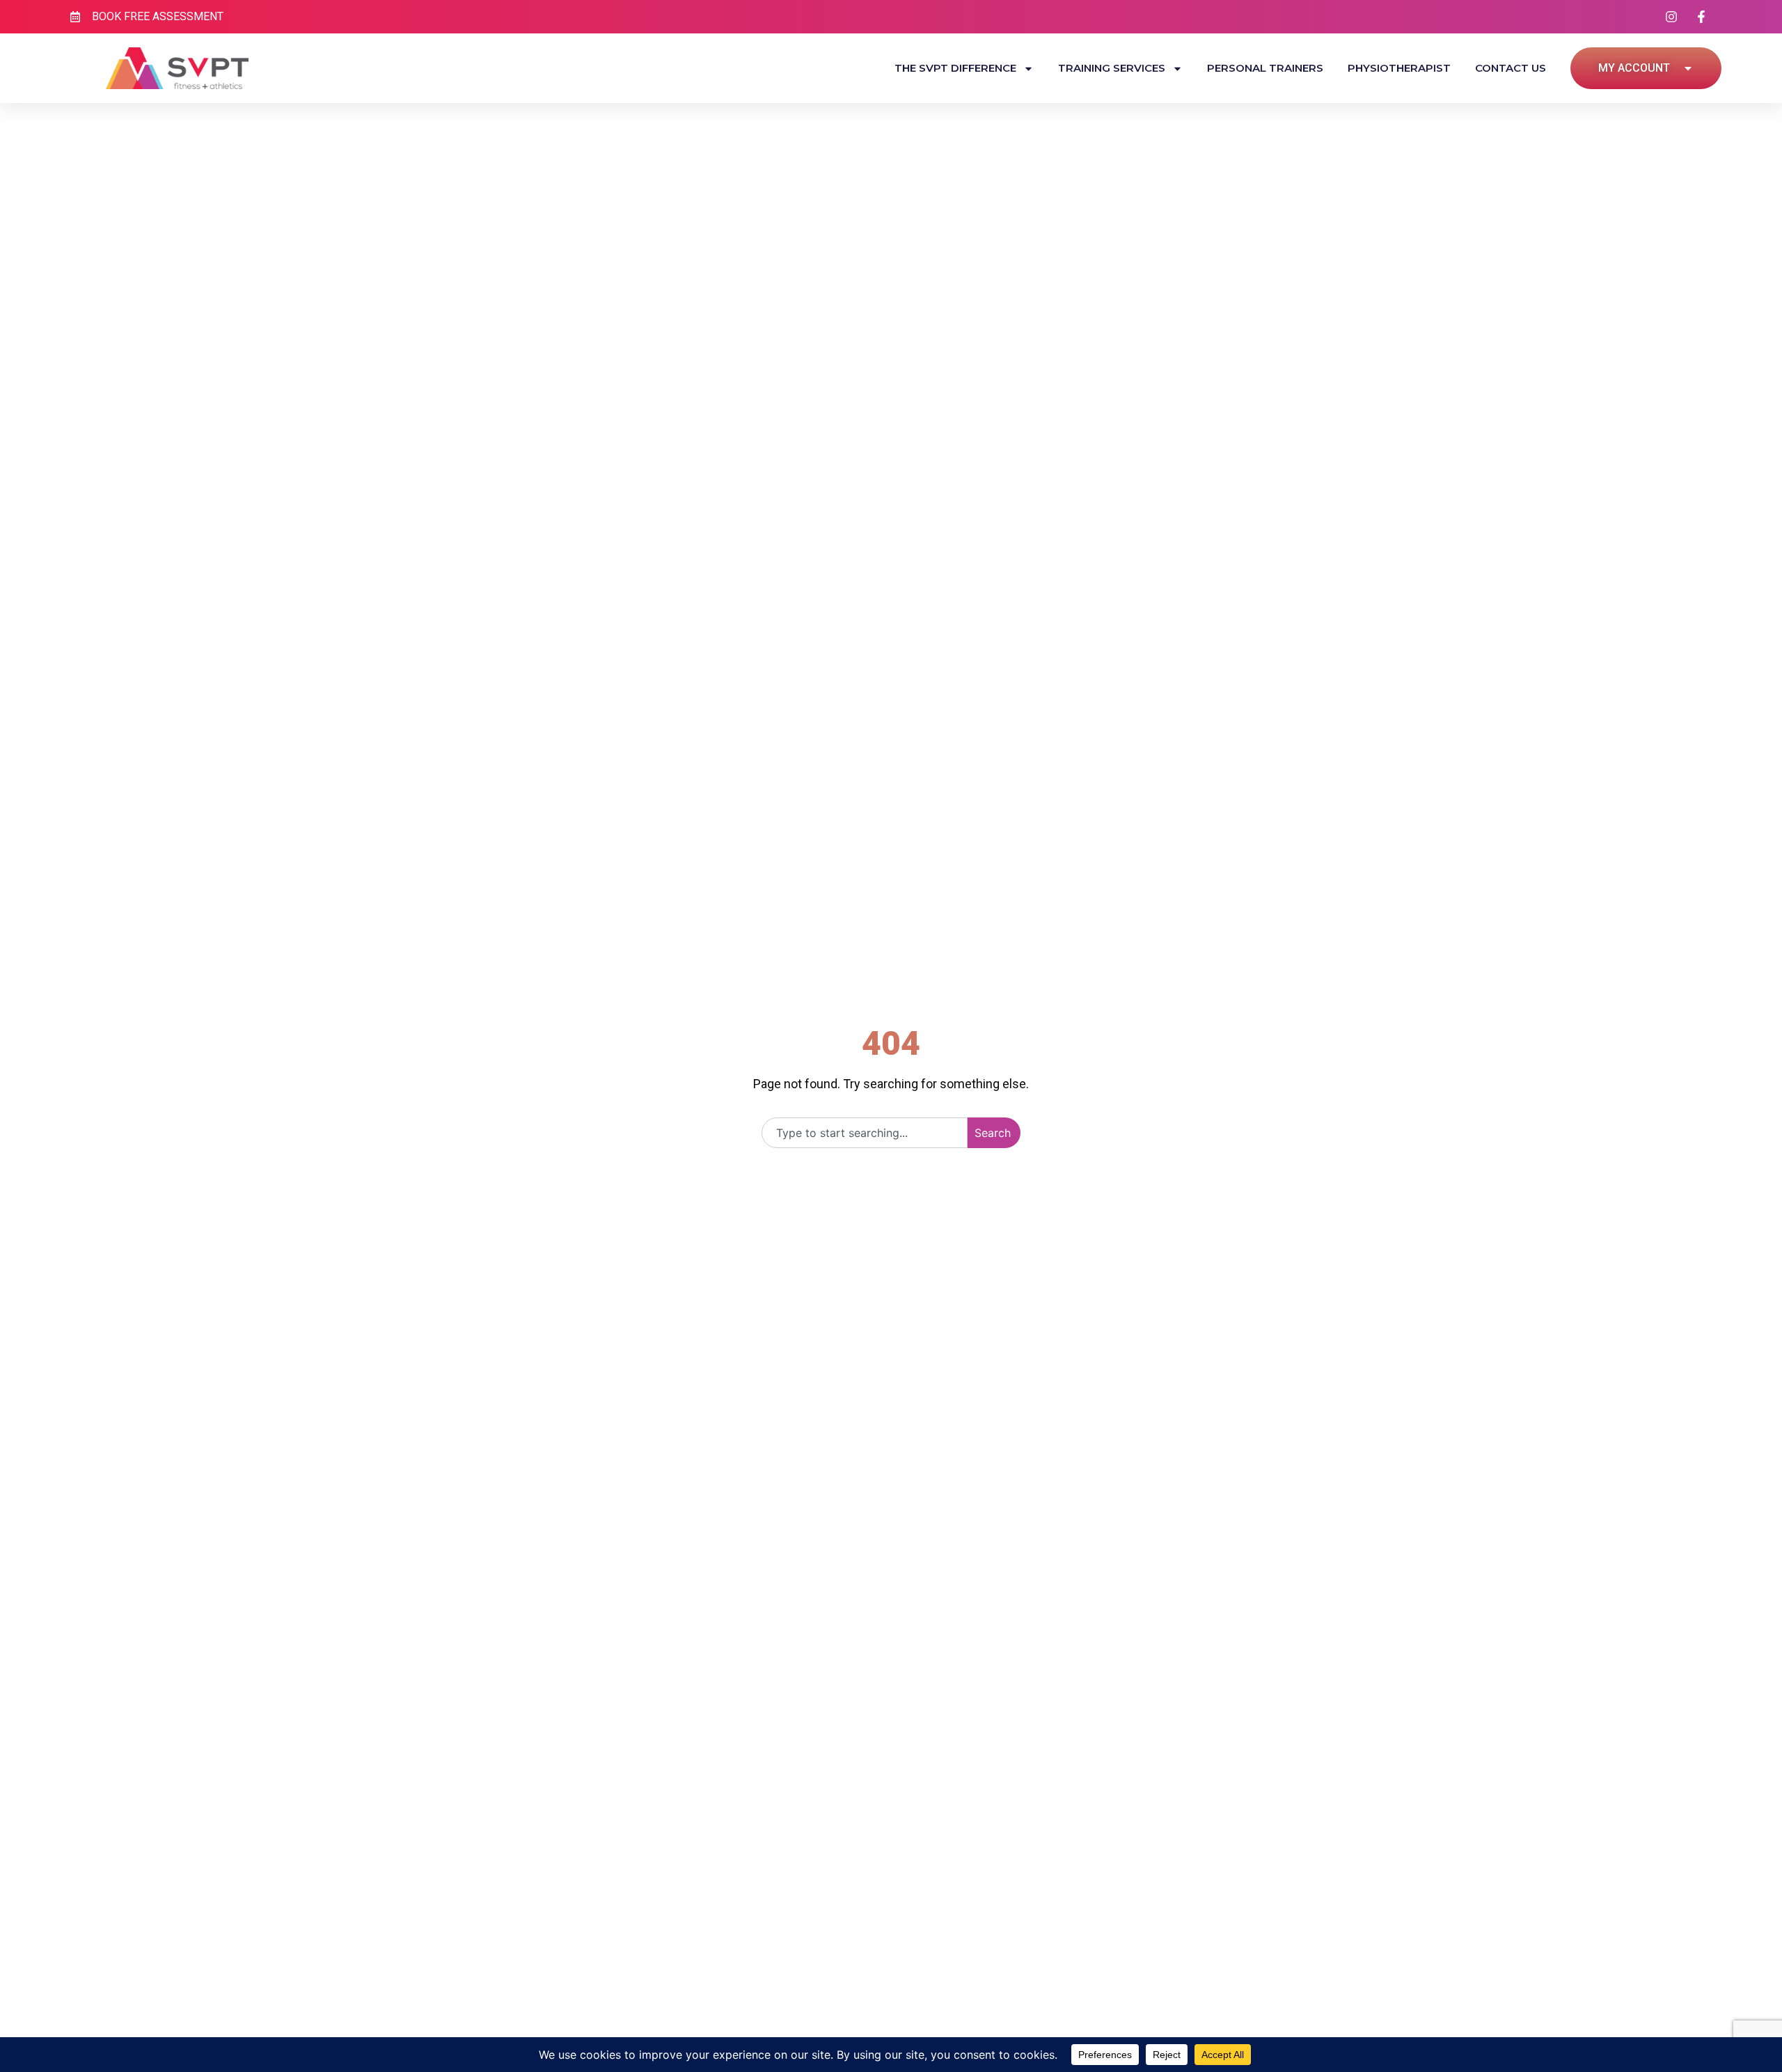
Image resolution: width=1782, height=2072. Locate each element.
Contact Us (1511, 68)
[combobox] (865, 1133)
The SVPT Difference (955, 68)
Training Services (1112, 68)
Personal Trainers (1265, 68)
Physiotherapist (1399, 68)
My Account (1634, 68)
